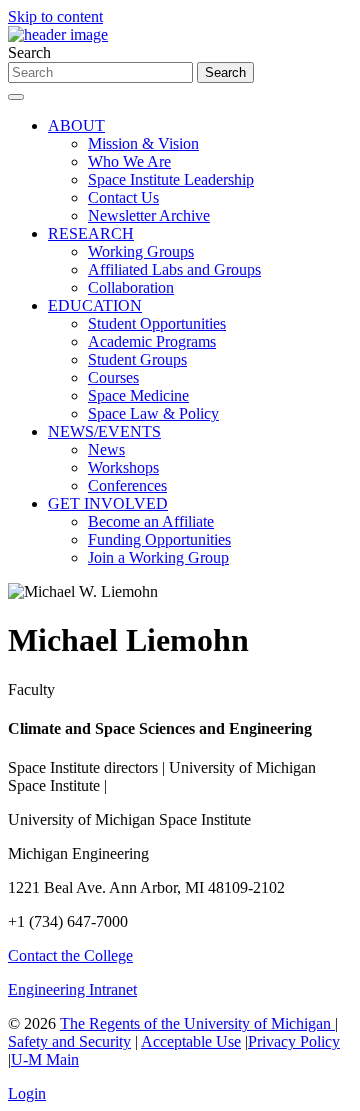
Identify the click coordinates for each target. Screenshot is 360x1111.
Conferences (127, 485)
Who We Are (129, 161)
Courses (113, 377)
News (106, 449)
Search (29, 52)
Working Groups (141, 251)
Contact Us (123, 197)
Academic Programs (152, 341)
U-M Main (45, 1059)
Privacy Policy (294, 1041)
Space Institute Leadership (171, 179)
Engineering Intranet (72, 989)
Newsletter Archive (149, 215)
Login (27, 1093)
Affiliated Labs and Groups (174, 269)
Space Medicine (138, 395)
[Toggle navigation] (16, 97)
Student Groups (137, 359)
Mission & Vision (143, 143)
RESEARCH (91, 233)
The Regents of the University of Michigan (197, 1023)
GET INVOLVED (108, 503)
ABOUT (76, 125)
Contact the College (70, 955)
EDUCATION (95, 305)
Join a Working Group (158, 557)
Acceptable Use (191, 1041)
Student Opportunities (157, 323)
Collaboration (131, 287)
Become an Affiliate (151, 521)
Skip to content (55, 16)
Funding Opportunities (159, 539)
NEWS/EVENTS (104, 431)
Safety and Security (69, 1041)
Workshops (123, 467)
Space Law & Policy (153, 413)
